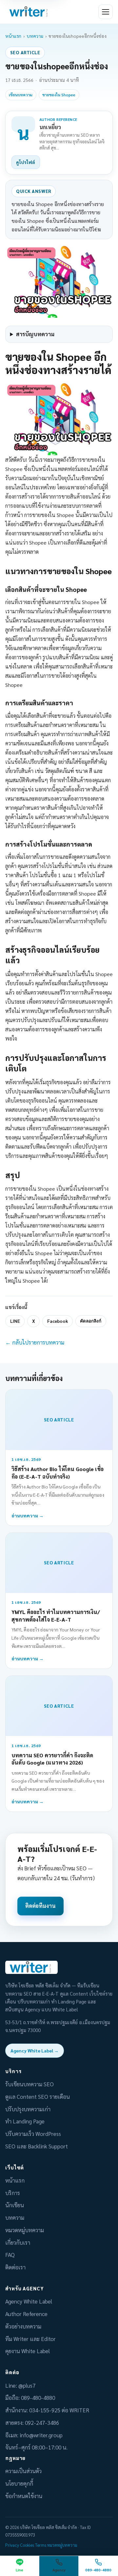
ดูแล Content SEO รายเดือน (38, 2096)
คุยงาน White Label (28, 2351)
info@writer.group (41, 2435)
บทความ (35, 36)
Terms (41, 2545)
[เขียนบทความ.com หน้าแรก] (29, 12)
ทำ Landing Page (25, 2121)
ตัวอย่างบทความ (23, 2326)
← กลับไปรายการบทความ (35, 1342)
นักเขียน (15, 2205)
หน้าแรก (13, 36)
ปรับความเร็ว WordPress (33, 2134)
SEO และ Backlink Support (37, 2146)
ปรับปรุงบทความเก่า (28, 2109)
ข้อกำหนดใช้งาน (24, 2496)
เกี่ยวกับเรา (18, 2242)
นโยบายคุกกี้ (19, 2483)
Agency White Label (29, 2301)
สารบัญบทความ (35, 334)
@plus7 (27, 2385)
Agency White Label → (35, 2050)
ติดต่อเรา (15, 2267)
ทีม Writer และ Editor (30, 2339)
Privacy (12, 2545)
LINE (15, 1321)
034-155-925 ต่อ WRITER (59, 2410)
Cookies (27, 2545)
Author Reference (26, 2314)
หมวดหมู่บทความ (25, 2230)
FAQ (10, 2255)
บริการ (13, 2193)
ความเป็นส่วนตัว (23, 2471)
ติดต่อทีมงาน (40, 1906)
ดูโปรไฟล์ (26, 162)
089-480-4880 (38, 2398)
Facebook (58, 1321)
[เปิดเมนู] (106, 12)
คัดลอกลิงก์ (91, 1321)
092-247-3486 (42, 2423)
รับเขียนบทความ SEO (29, 2084)
